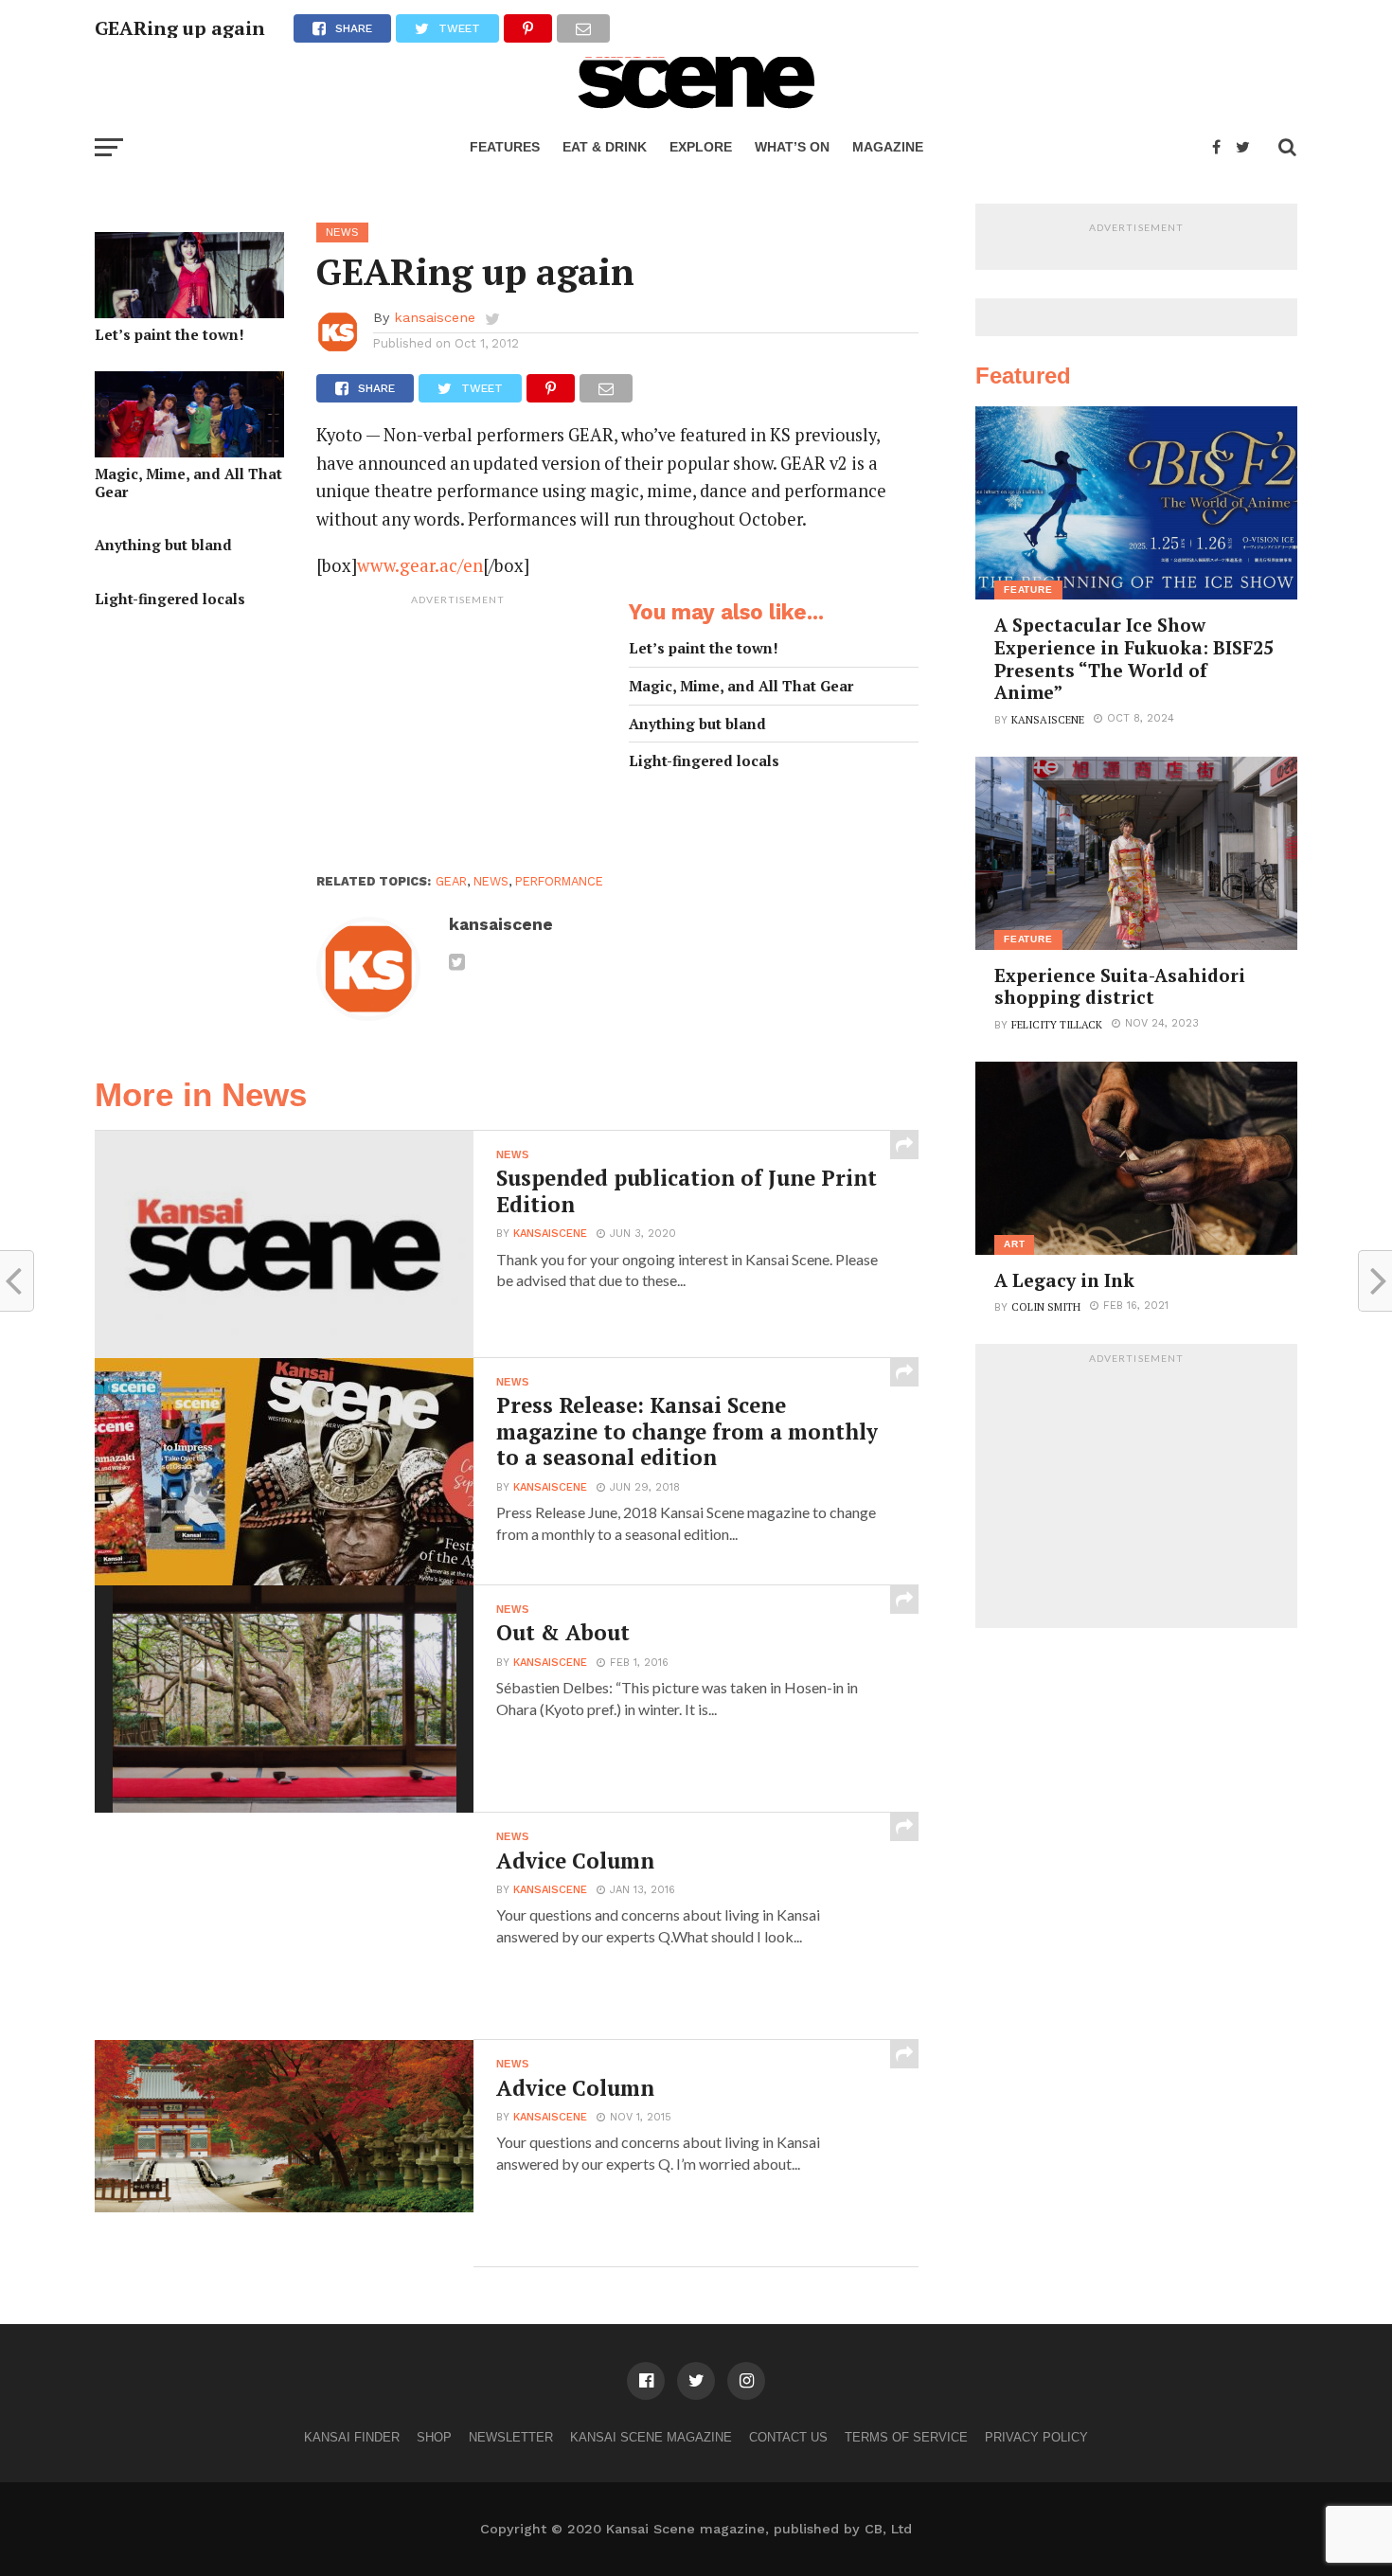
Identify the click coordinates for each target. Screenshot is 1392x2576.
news (491, 881)
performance (559, 881)
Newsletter (511, 2437)
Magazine (888, 147)
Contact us (788, 2437)
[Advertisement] (458, 733)
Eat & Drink (605, 147)
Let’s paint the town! (170, 335)
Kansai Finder (352, 2437)
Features (505, 147)
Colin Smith (1046, 1306)
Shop (434, 2437)
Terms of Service (906, 2437)
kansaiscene (435, 317)
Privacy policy (1036, 2437)
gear (451, 881)
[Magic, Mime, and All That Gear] (189, 451)
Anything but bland (163, 545)
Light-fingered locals (170, 599)
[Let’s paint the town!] (189, 312)
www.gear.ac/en (420, 565)
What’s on (792, 147)
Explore (701, 147)
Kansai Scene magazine (651, 2437)
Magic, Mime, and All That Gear (188, 483)
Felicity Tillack (1057, 1024)
